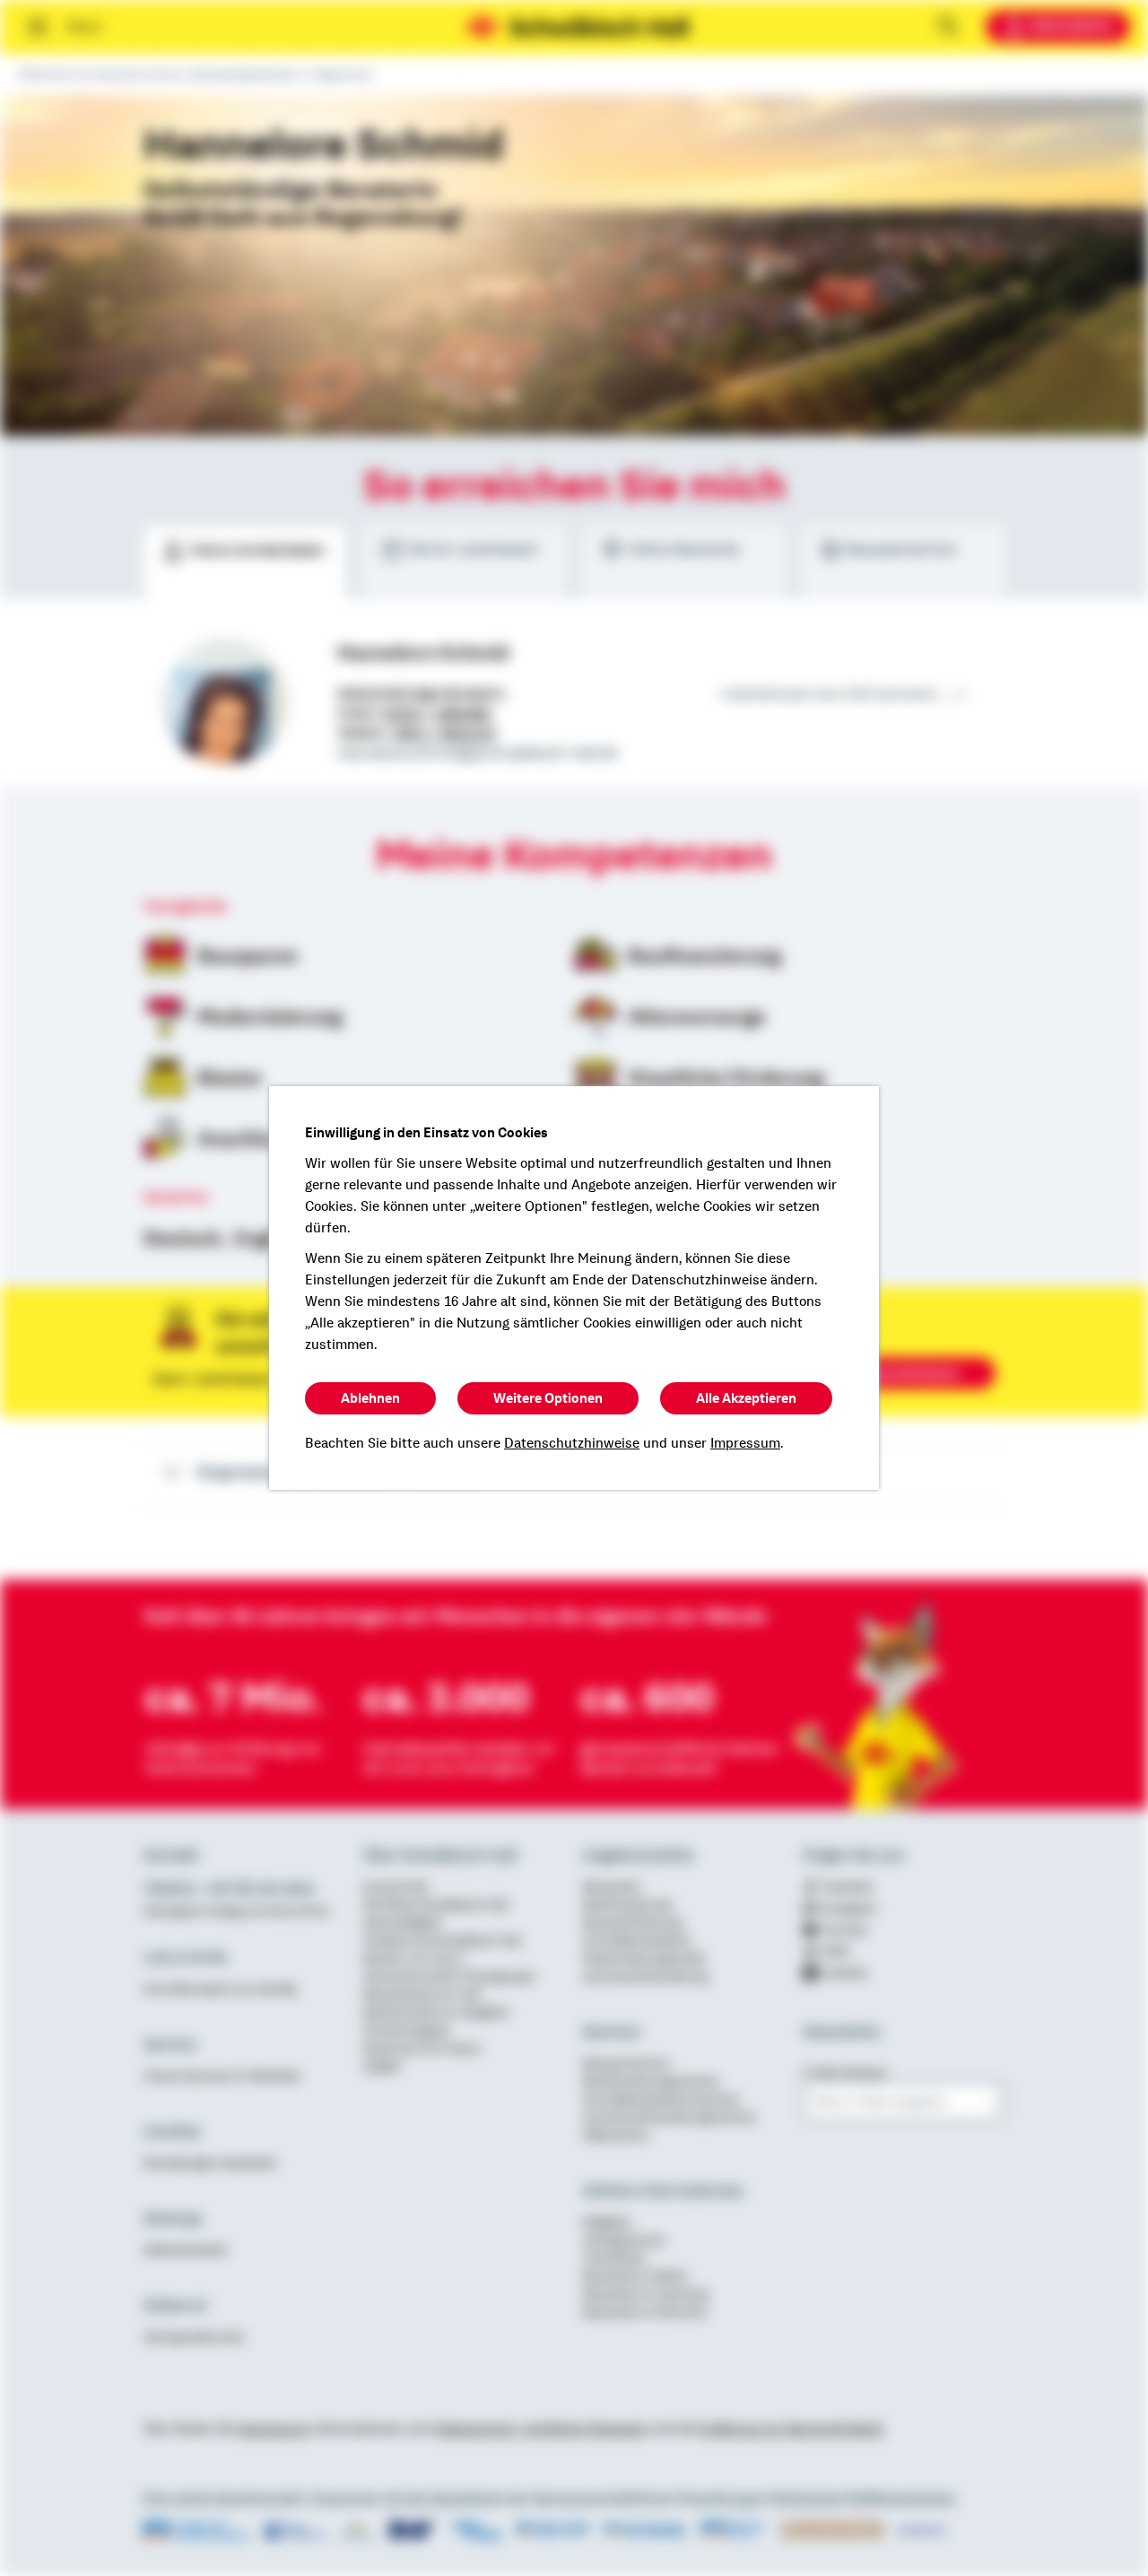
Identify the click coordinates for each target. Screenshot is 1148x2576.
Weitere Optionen (548, 1398)
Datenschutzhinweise (572, 1443)
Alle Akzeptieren (746, 1398)
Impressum (745, 1443)
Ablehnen (370, 1398)
